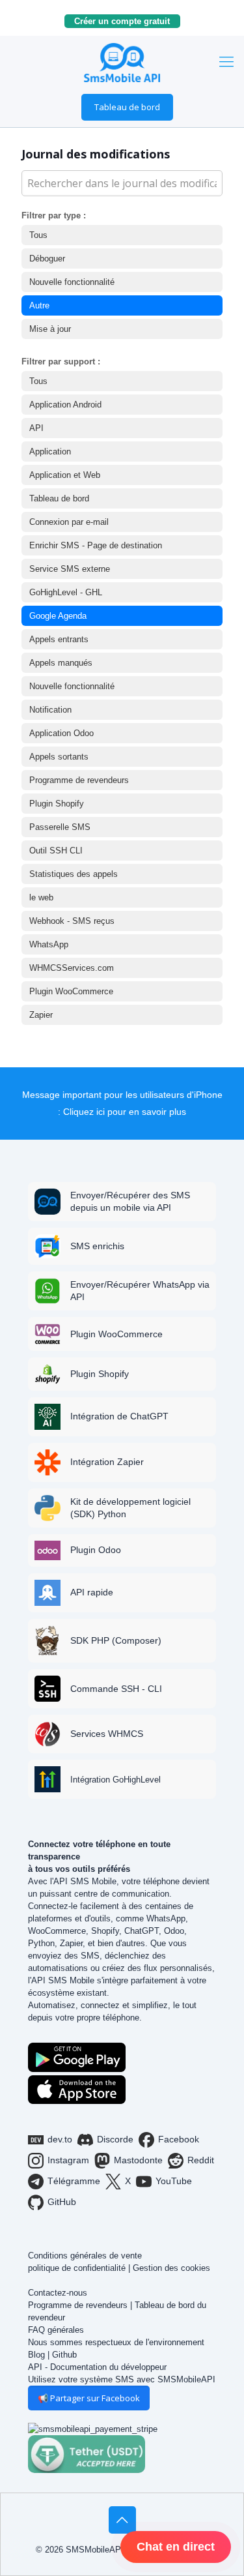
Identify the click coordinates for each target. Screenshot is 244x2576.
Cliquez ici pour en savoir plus (125, 1112)
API (36, 428)
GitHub (62, 2202)
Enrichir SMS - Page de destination (96, 545)
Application (50, 452)
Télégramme (74, 2181)
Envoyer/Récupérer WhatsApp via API (140, 1291)
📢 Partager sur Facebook (89, 2398)
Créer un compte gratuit (127, 21)
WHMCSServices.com (72, 968)
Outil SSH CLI (56, 851)
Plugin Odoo (96, 1550)
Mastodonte (138, 2160)
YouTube (174, 2181)
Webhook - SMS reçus (72, 921)
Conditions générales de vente (85, 2256)
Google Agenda (58, 616)
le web (41, 897)
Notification (50, 710)
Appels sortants (59, 757)
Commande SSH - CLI (116, 1689)
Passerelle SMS (60, 827)
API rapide (92, 1592)
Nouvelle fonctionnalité (72, 282)
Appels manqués (61, 663)
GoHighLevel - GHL (66, 592)
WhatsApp (49, 944)
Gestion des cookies (171, 2268)
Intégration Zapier (107, 1462)
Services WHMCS (107, 1734)
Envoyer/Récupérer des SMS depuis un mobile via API (130, 1201)
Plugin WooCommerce (71, 991)
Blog (36, 2355)
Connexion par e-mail (69, 522)
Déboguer (47, 259)
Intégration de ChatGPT (119, 1416)
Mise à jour (50, 329)
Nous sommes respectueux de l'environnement (116, 2342)
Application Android (65, 405)
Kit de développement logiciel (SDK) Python (130, 1508)
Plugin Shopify (57, 804)
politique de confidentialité (77, 2268)
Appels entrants (59, 639)
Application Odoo (61, 733)
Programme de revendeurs (79, 780)
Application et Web (65, 475)
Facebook (179, 2139)
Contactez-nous (58, 2293)
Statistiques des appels (74, 874)
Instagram (68, 2160)
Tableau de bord (127, 107)
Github (64, 2355)
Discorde (115, 2139)
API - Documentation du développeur (97, 2367)
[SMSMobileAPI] (122, 62)
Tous (38, 235)
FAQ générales (56, 2330)
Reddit (201, 2160)
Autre (39, 305)
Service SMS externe (70, 569)
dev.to (60, 2139)
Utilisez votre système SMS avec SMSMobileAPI (122, 2379)
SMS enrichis (97, 1246)
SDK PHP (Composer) (116, 1640)
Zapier (41, 1015)
